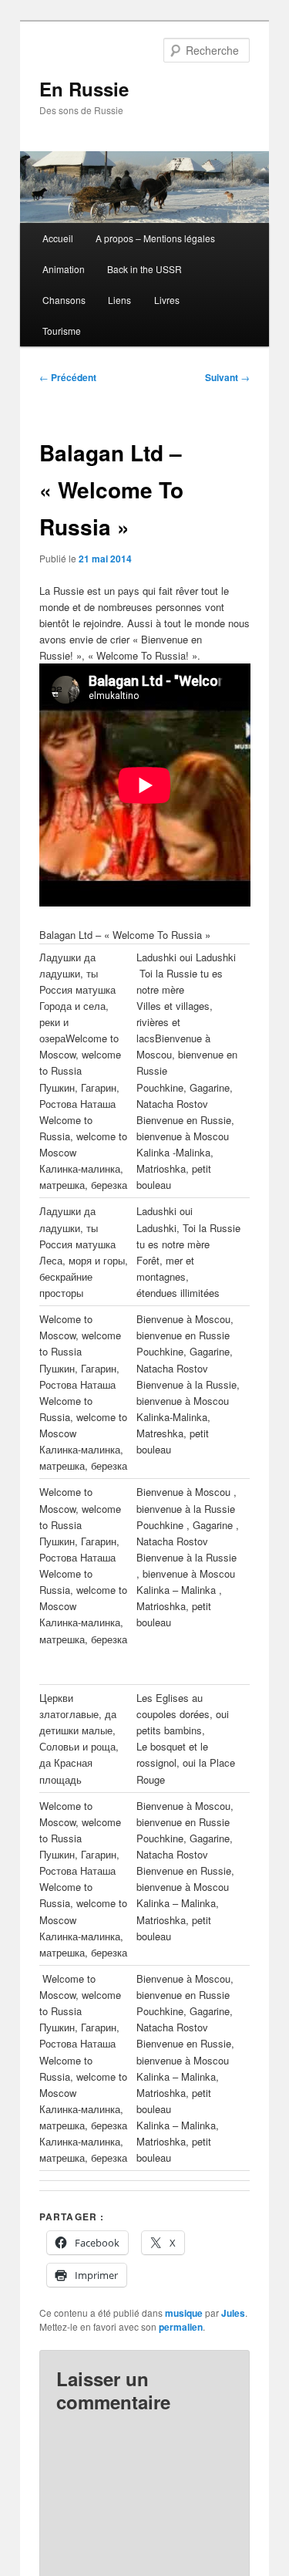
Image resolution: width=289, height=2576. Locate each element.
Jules (233, 2313)
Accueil (58, 238)
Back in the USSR (144, 269)
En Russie (84, 89)
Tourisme (62, 331)
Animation (64, 269)
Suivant (227, 377)
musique (184, 2313)
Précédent (68, 377)
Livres (167, 300)
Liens (119, 300)
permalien (181, 2327)
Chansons (64, 300)
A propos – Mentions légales (155, 238)
